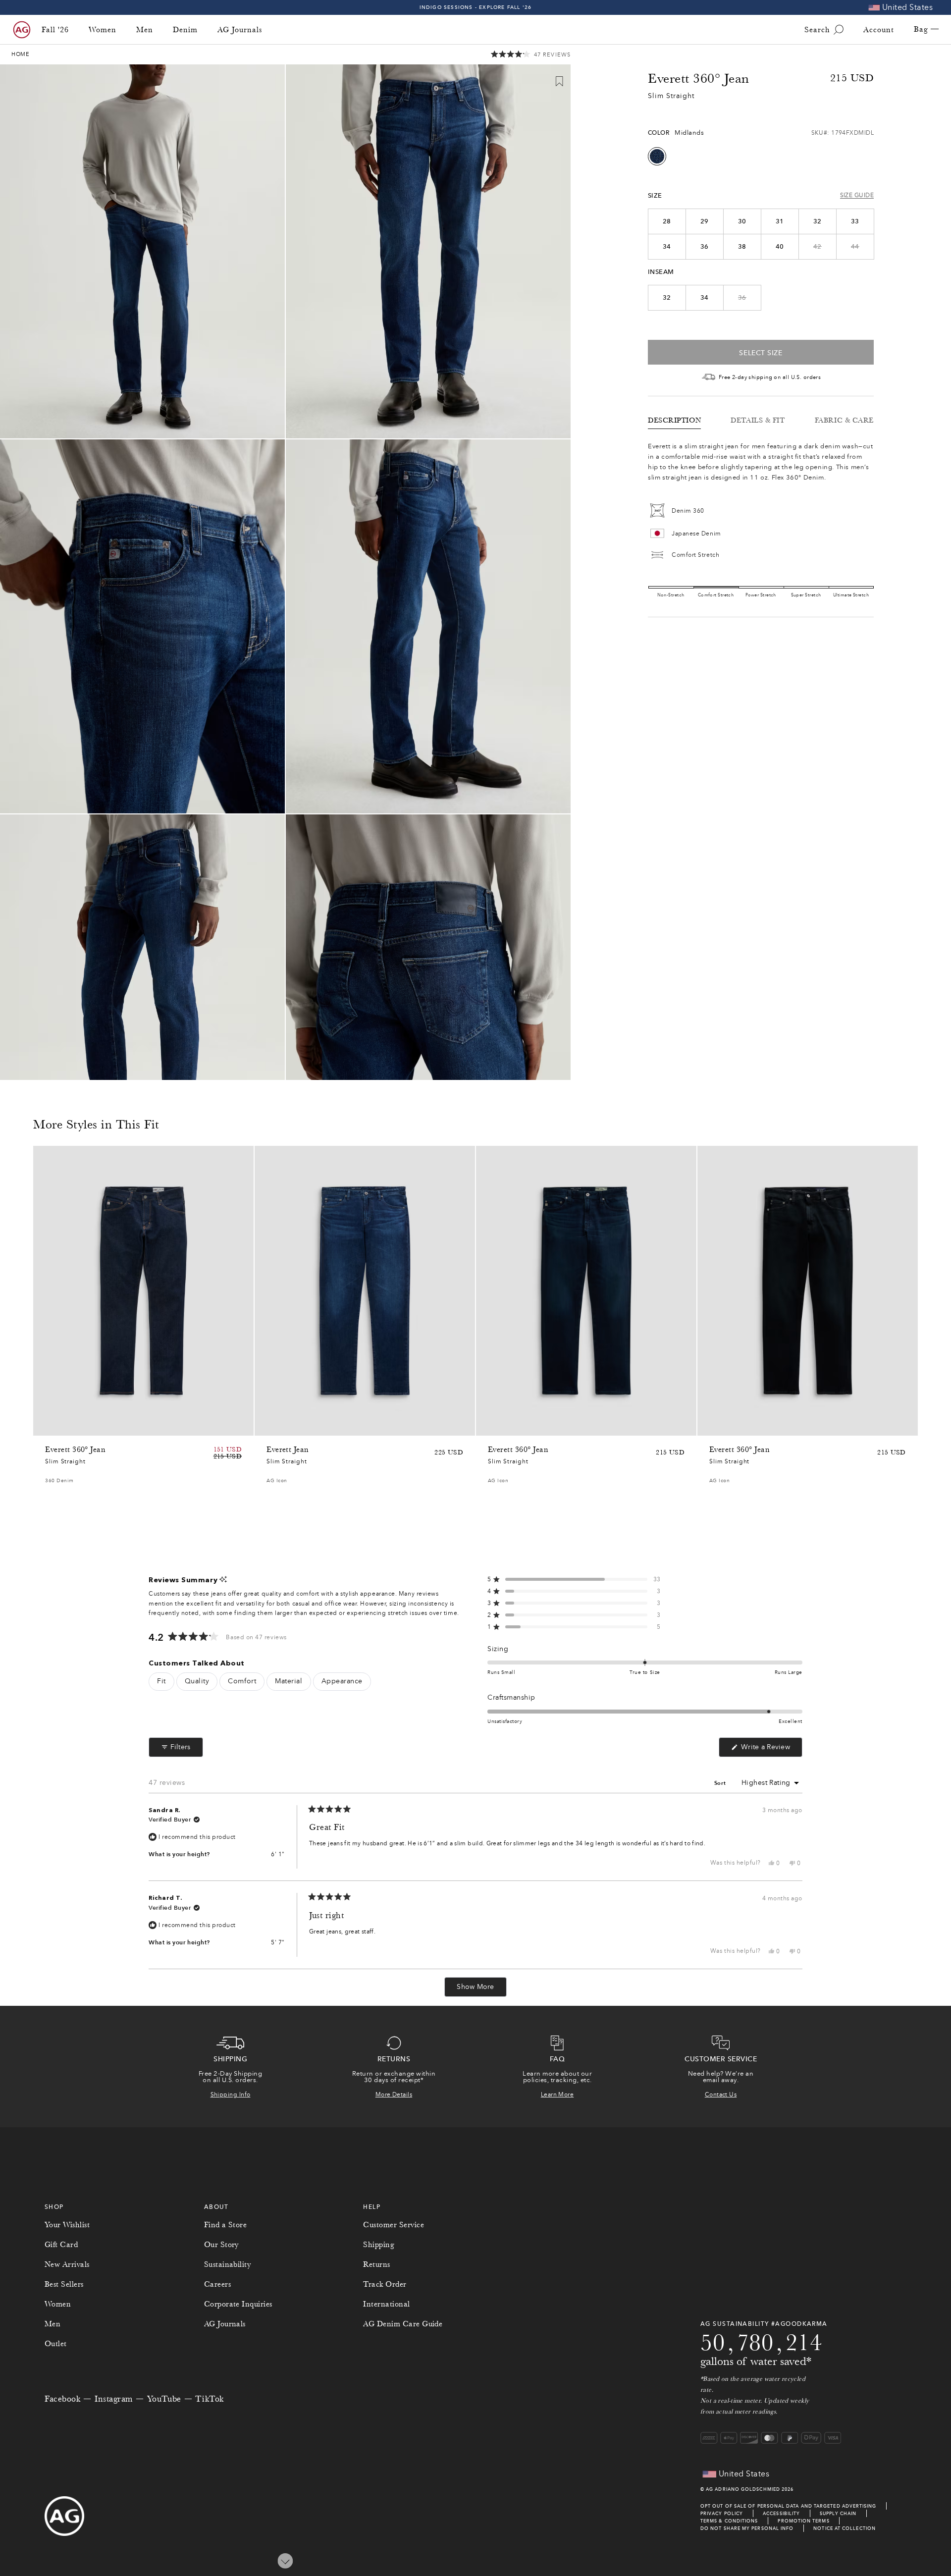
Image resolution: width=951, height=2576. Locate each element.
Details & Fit (758, 420)
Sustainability (228, 2264)
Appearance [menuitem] (342, 1681)
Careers (217, 2284)
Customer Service (394, 2225)
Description (674, 420)
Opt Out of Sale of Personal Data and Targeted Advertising (789, 2506)
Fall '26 (55, 30)
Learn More (557, 2094)
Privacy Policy (722, 2513)
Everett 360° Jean (75, 1449)
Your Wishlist (67, 2225)
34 (667, 247)
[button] (531, 55)
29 (705, 221)
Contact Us (721, 2094)
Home (21, 54)
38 (742, 247)
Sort (721, 1783)
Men (145, 30)
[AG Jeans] (22, 30)
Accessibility (781, 2513)
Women (103, 30)
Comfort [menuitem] (242, 1681)
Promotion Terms (803, 2521)
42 (818, 247)
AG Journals (240, 30)
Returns (376, 2264)
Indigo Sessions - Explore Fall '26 (476, 7)
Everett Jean (288, 1449)
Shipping (379, 2245)
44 (855, 247)
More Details (394, 2094)
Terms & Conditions (729, 2521)
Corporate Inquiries (238, 2304)
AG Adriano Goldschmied (743, 2489)
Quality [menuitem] (197, 1681)
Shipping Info (231, 2094)
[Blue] (657, 156)
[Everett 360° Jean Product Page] (143, 1291)
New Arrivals (67, 2264)
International (386, 2304)
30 (742, 221)
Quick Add (218, 1425)
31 (780, 221)
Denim (185, 30)
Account (879, 30)
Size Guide (857, 196)
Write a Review (771, 1750)
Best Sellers (64, 2284)
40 (780, 247)
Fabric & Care (844, 420)
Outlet (56, 2344)
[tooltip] (223, 1580)
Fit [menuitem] (161, 1681)
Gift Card (61, 2245)
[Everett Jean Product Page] (365, 1291)
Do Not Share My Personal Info (747, 2528)
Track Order (385, 2284)
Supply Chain (838, 2513)
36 (705, 247)
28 (667, 221)
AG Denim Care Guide (403, 2324)
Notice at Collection (845, 2528)
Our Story (221, 2245)
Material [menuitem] (289, 1681)
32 (818, 221)
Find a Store (226, 2225)
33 (855, 221)
